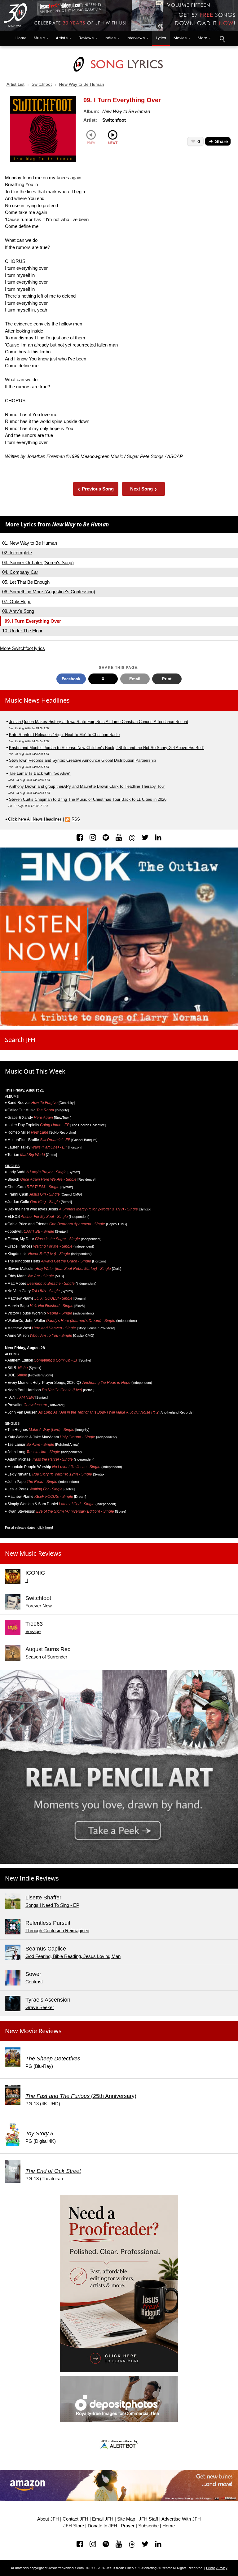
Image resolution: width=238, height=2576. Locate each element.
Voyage (33, 1631)
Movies (180, 38)
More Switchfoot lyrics (22, 648)
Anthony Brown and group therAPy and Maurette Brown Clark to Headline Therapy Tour (87, 786)
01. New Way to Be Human (30, 543)
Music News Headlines (37, 700)
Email (135, 679)
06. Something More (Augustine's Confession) (49, 592)
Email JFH (103, 2519)
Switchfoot (42, 84)
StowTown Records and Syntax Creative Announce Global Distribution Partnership (82, 760)
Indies (110, 38)
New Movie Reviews (33, 2031)
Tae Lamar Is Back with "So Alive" (40, 773)
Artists (62, 38)
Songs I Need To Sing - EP (52, 1905)
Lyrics (161, 38)
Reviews (86, 38)
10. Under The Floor (22, 631)
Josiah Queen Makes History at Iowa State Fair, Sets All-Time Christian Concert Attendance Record (99, 722)
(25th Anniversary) (81, 2096)
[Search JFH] (222, 38)
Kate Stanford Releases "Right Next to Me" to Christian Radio (64, 735)
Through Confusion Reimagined (57, 1931)
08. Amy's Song (18, 611)
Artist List (15, 84)
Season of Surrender (46, 1657)
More (202, 38)
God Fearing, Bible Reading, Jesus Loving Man (73, 1956)
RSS (76, 819)
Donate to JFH (102, 2526)
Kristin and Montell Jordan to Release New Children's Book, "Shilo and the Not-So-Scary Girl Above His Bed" (107, 748)
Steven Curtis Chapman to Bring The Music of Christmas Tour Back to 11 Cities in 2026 (88, 799)
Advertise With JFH (181, 2519)
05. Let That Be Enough (26, 582)
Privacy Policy (217, 2568)
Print (167, 679)
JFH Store (74, 2526)
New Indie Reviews (32, 1878)
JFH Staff (148, 2519)
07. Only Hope (17, 602)
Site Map (126, 2519)
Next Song (144, 489)
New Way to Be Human (82, 84)
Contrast (34, 1982)
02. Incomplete (17, 553)
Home (20, 38)
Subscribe (148, 2526)
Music (39, 38)
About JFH (48, 2519)
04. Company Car (20, 572)
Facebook (71, 679)
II (27, 1580)
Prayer (128, 2526)
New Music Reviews (33, 1553)
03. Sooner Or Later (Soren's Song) (38, 562)
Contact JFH (75, 2519)
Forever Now (39, 1606)
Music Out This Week (35, 1071)
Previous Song (96, 489)
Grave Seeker (40, 2007)
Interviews (136, 38)
